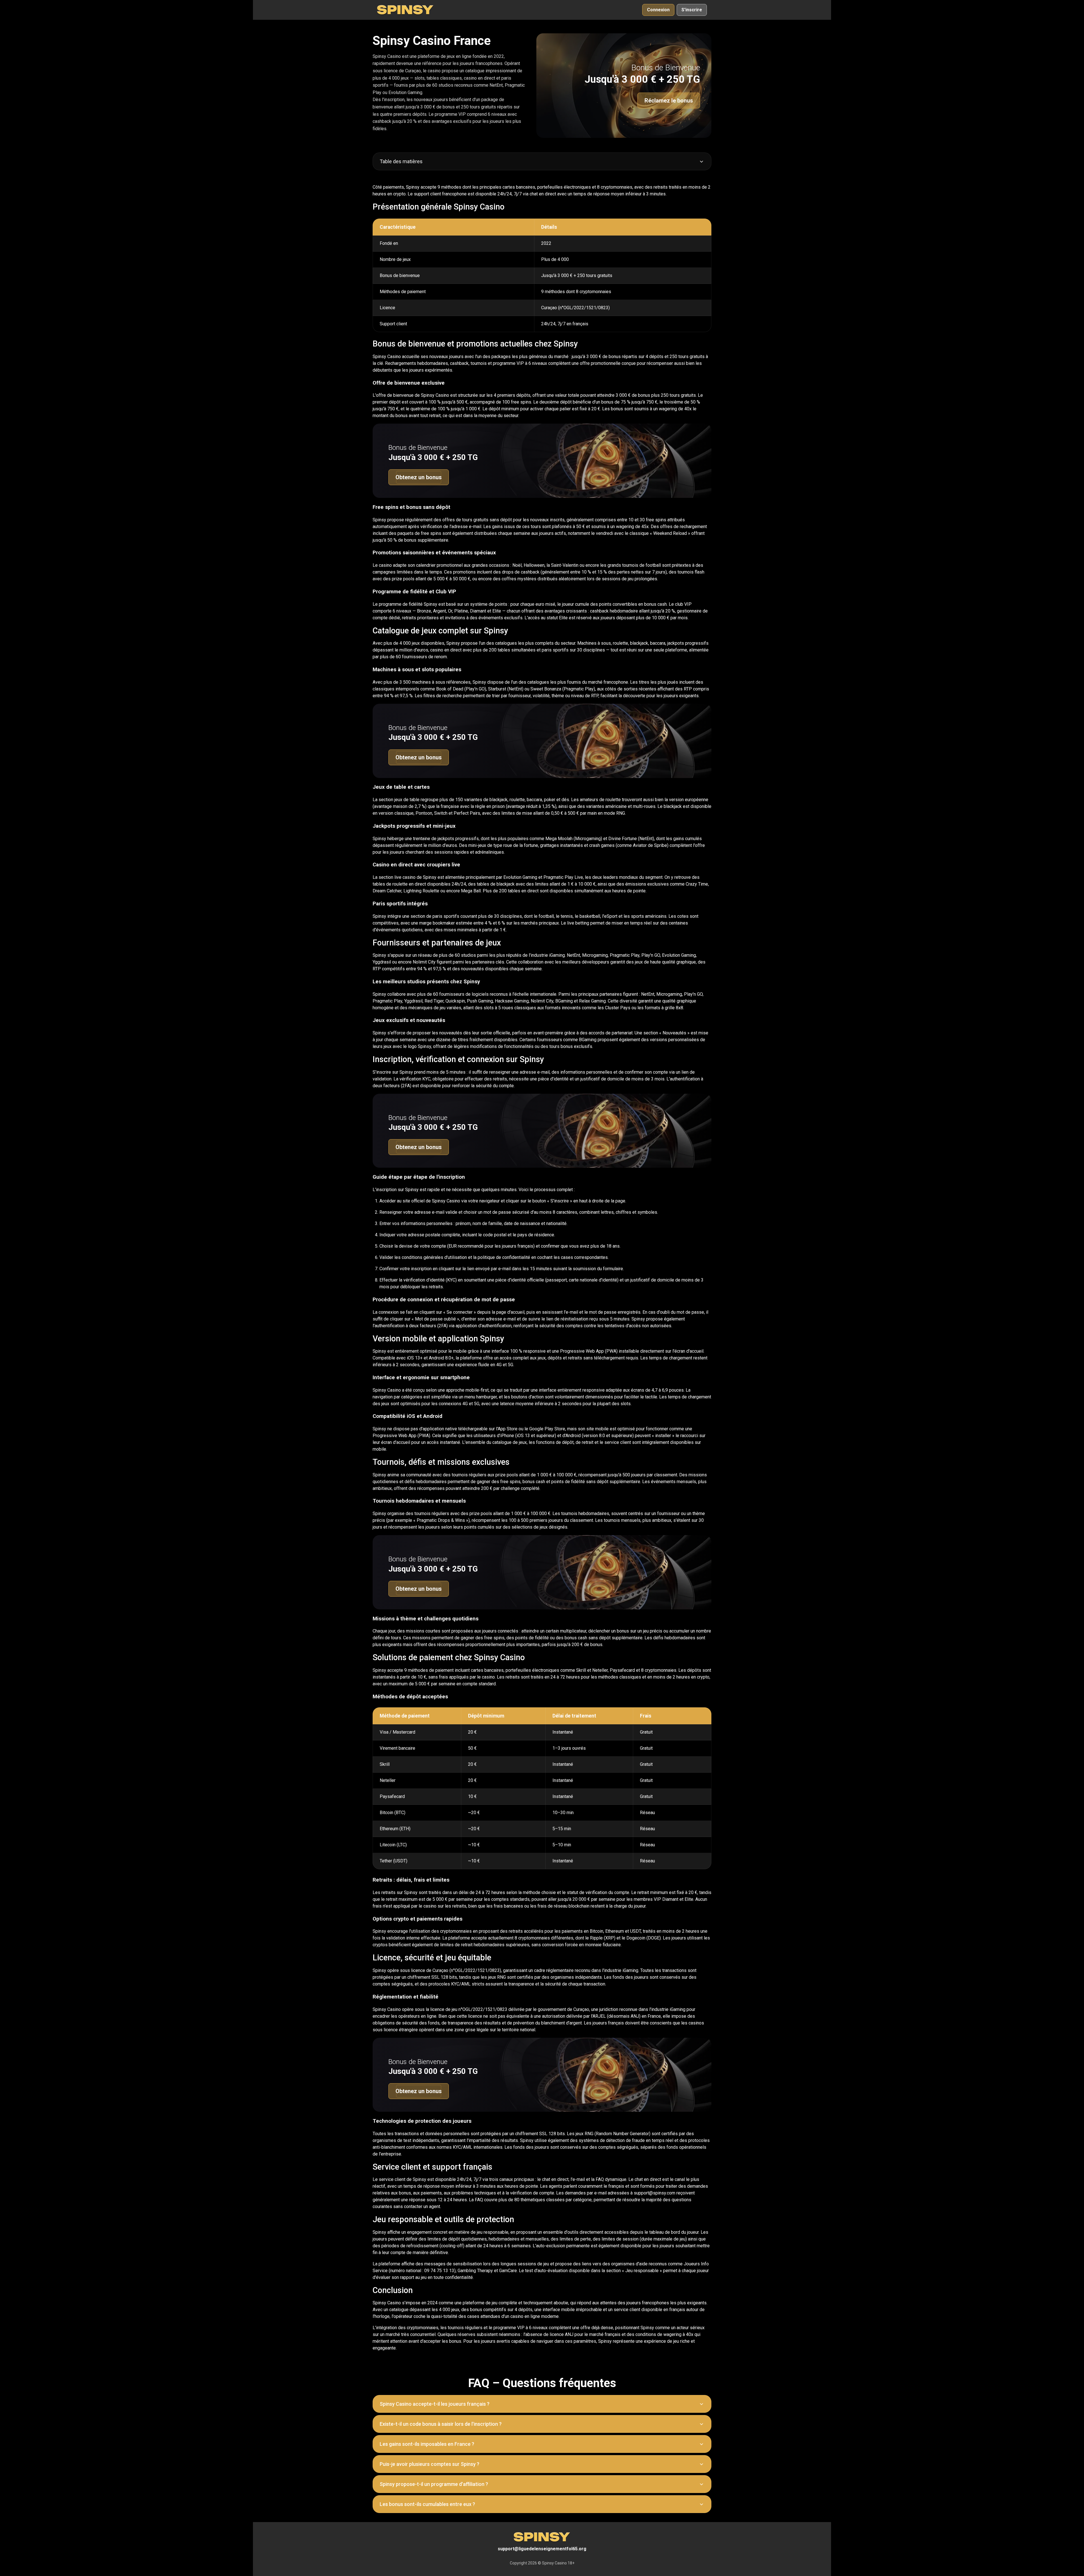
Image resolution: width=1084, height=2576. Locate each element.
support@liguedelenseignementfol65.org (542, 2549)
